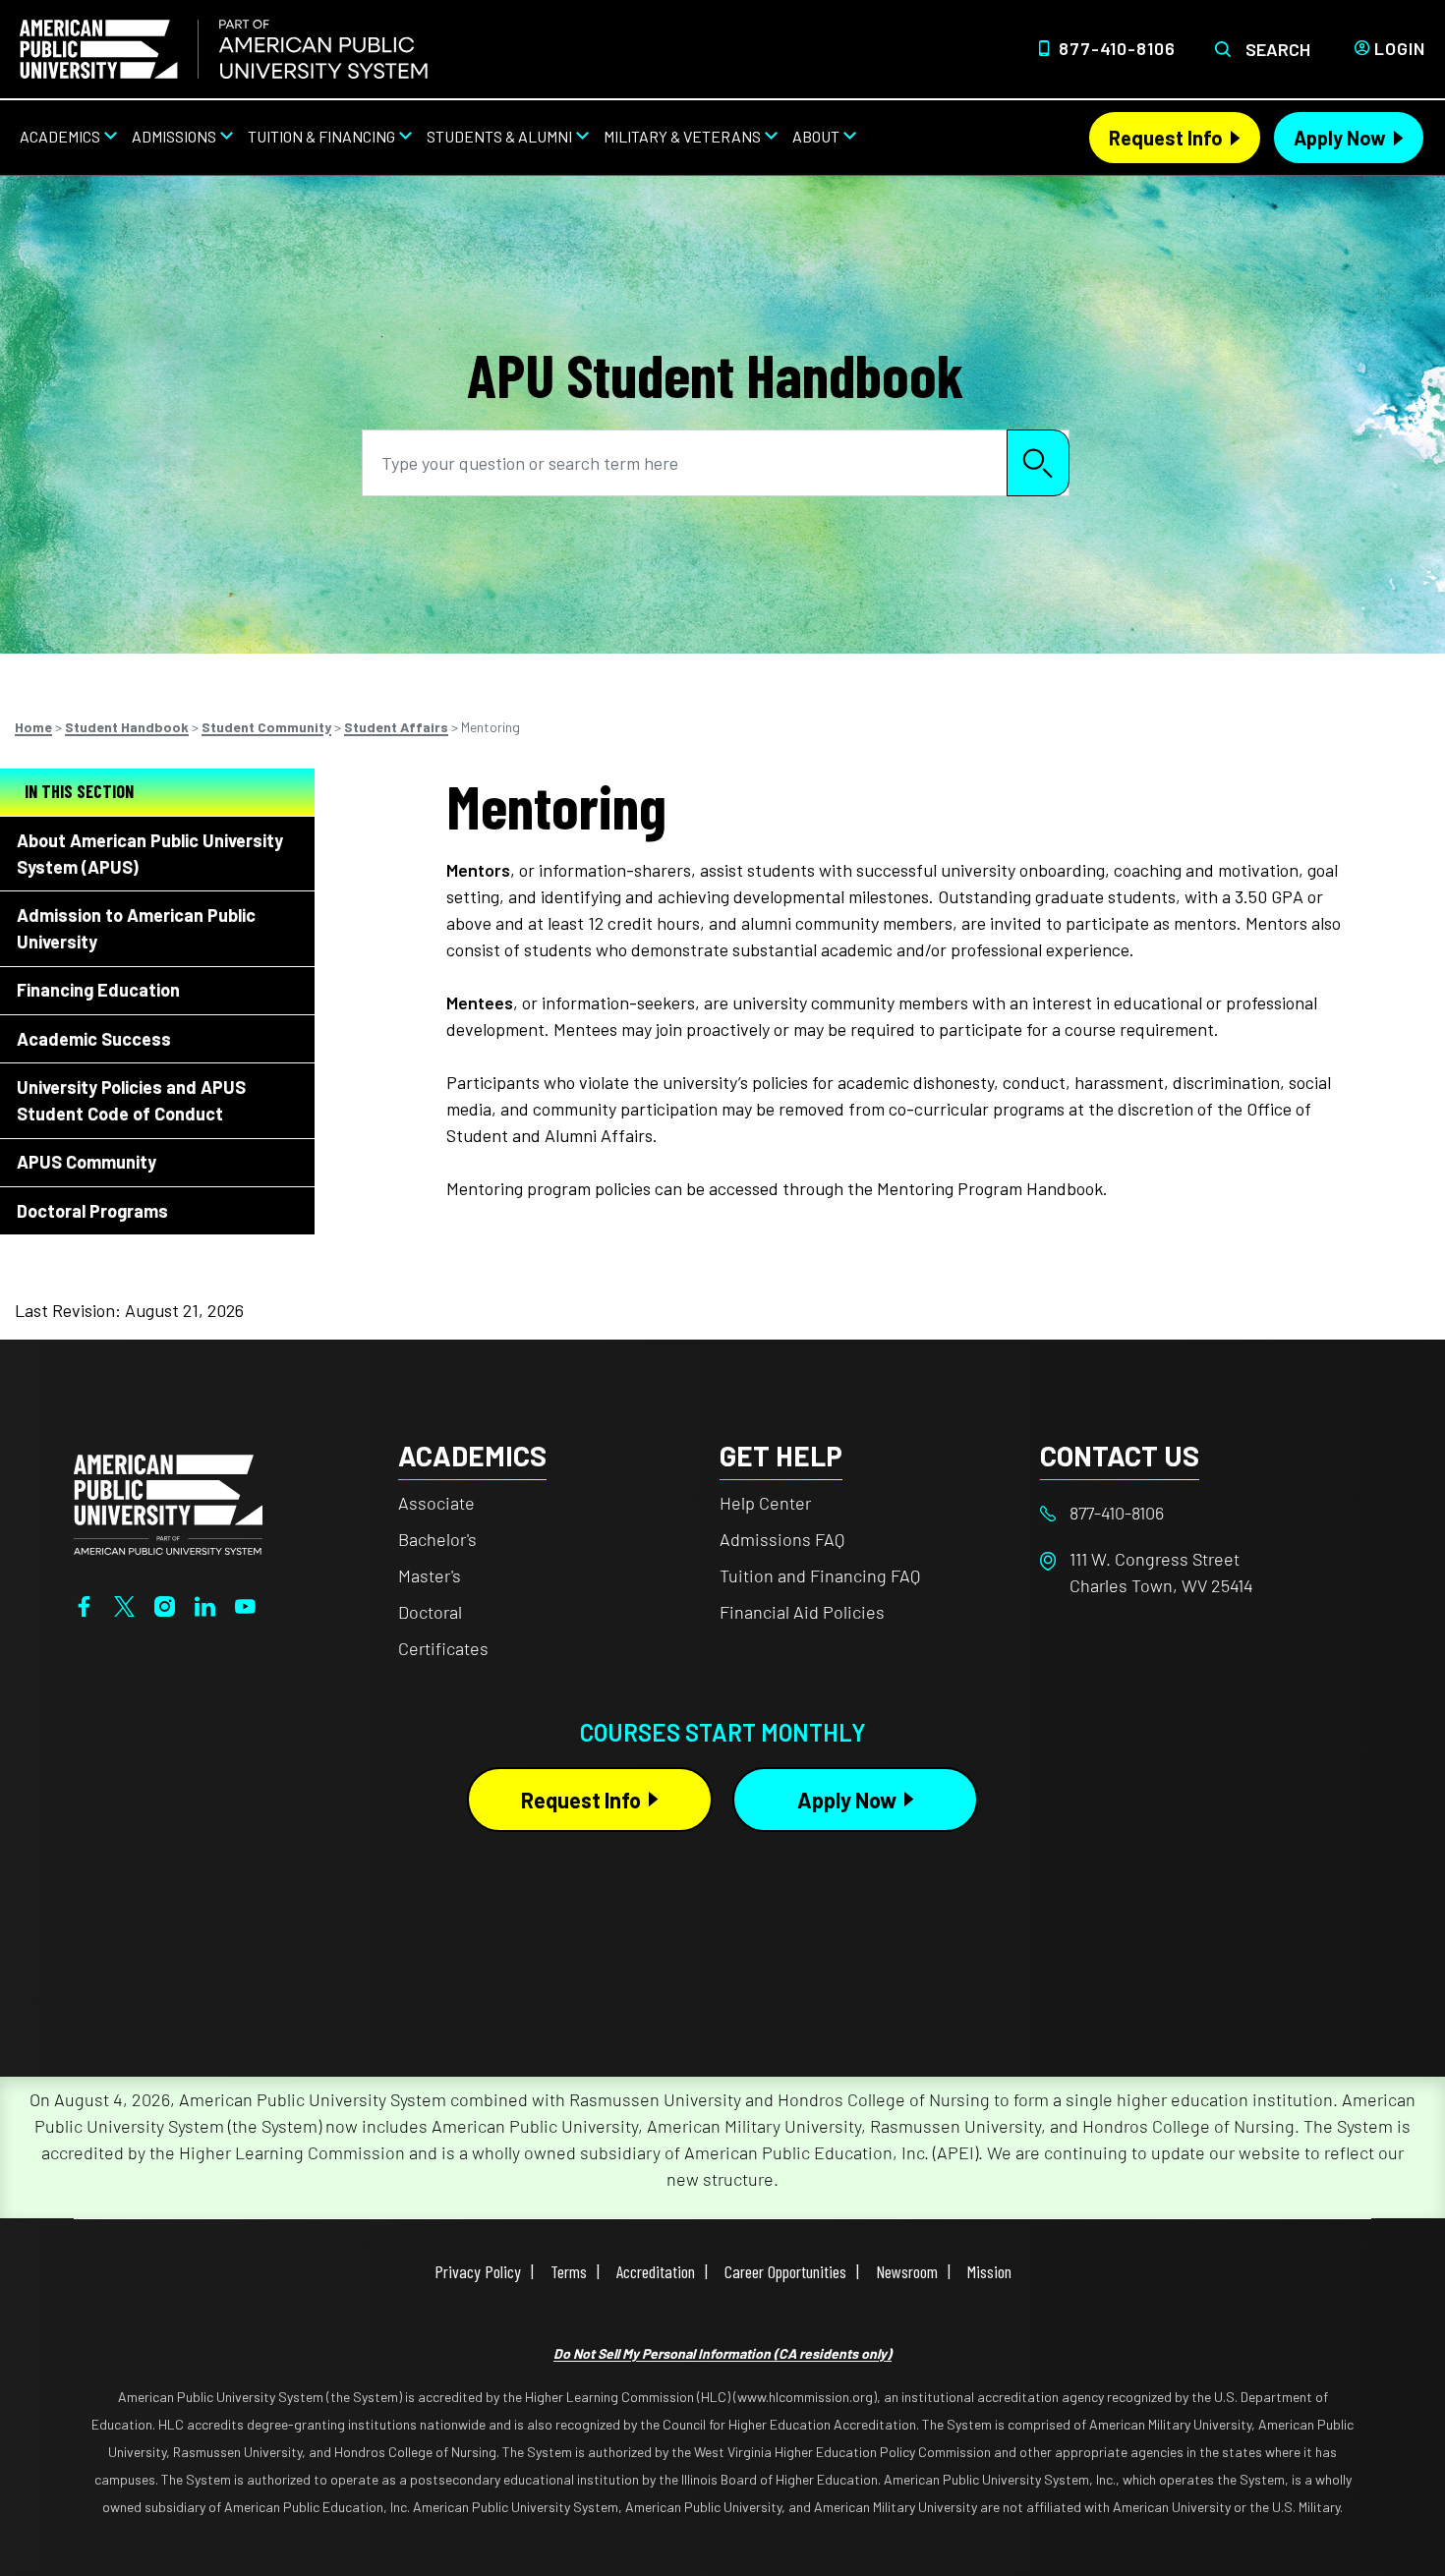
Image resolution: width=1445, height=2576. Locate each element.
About (816, 136)
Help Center (765, 1503)
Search (1278, 49)
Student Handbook (127, 727)
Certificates (443, 1648)
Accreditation (656, 2271)
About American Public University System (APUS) (150, 854)
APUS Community (87, 1162)
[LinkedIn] (205, 1604)
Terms (569, 2271)
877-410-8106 (1117, 48)
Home (33, 727)
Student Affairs (396, 727)
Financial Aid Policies (802, 1612)
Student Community (266, 727)
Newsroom (907, 2271)
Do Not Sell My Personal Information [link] (722, 2353)
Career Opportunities (785, 2271)
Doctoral (430, 1612)
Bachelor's (437, 1539)
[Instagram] (165, 1604)
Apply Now (1340, 138)
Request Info (1166, 138)
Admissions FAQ (782, 1539)
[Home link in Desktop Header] (224, 49)
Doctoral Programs (92, 1211)
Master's (430, 1575)
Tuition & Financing (321, 136)
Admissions (174, 136)
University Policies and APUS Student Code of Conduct (131, 1100)
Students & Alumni (499, 136)
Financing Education (98, 990)
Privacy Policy (478, 2271)
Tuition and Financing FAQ (820, 1575)
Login (1400, 48)
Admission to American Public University (136, 928)
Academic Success (94, 1039)
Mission (989, 2271)
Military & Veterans (682, 136)
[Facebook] (84, 1604)
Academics (60, 136)
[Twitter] (124, 1604)
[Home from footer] (168, 1503)
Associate (436, 1503)
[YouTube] (245, 1604)
